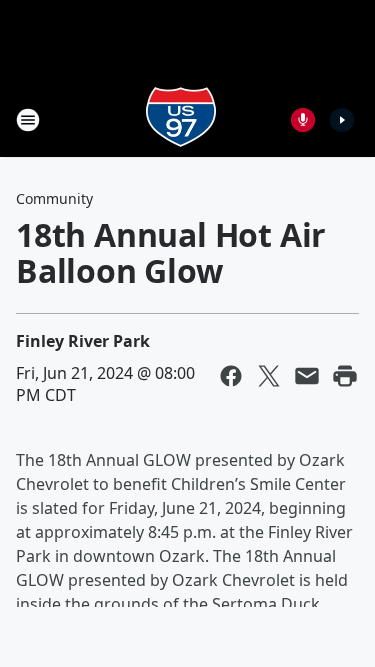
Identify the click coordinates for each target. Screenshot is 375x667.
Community (54, 198)
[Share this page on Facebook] (231, 376)
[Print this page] (345, 376)
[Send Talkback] (303, 120)
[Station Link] (181, 119)
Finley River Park (83, 341)
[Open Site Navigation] (28, 120)
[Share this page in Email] (307, 376)
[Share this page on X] (269, 376)
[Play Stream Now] (342, 120)
